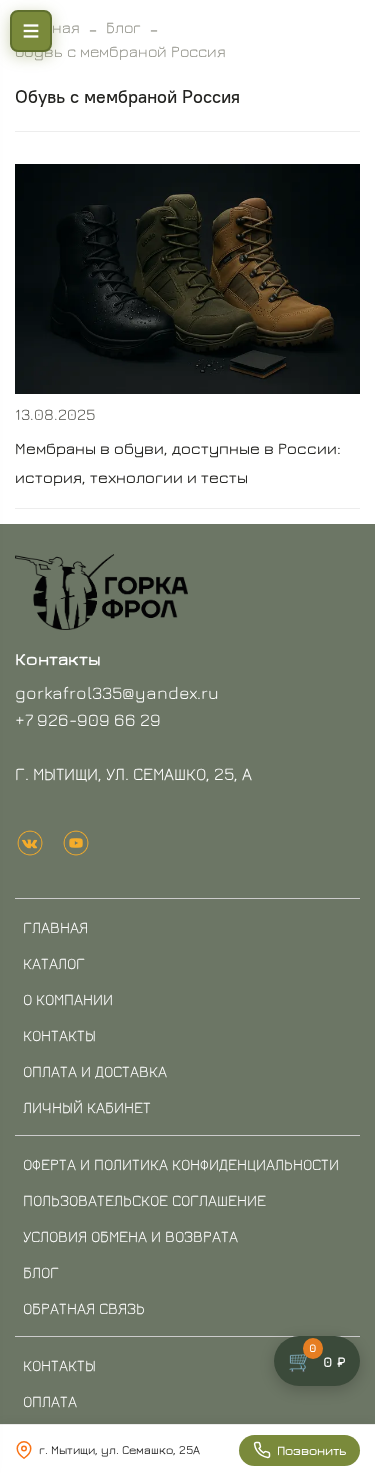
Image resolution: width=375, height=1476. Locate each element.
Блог (123, 27)
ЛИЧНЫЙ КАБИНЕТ (87, 1107)
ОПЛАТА (50, 1401)
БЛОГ (41, 1272)
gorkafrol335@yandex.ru (117, 692)
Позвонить (311, 1450)
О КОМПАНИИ (68, 999)
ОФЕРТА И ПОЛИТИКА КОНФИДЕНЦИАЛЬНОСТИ (181, 1164)
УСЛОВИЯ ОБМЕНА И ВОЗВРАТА (130, 1236)
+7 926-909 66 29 (88, 719)
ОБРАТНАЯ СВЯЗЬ (84, 1308)
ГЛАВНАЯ (55, 927)
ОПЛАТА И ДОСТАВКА (95, 1071)
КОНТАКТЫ (59, 1035)
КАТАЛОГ (54, 963)
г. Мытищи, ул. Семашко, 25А (119, 1449)
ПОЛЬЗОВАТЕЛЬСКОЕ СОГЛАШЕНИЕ (144, 1200)
